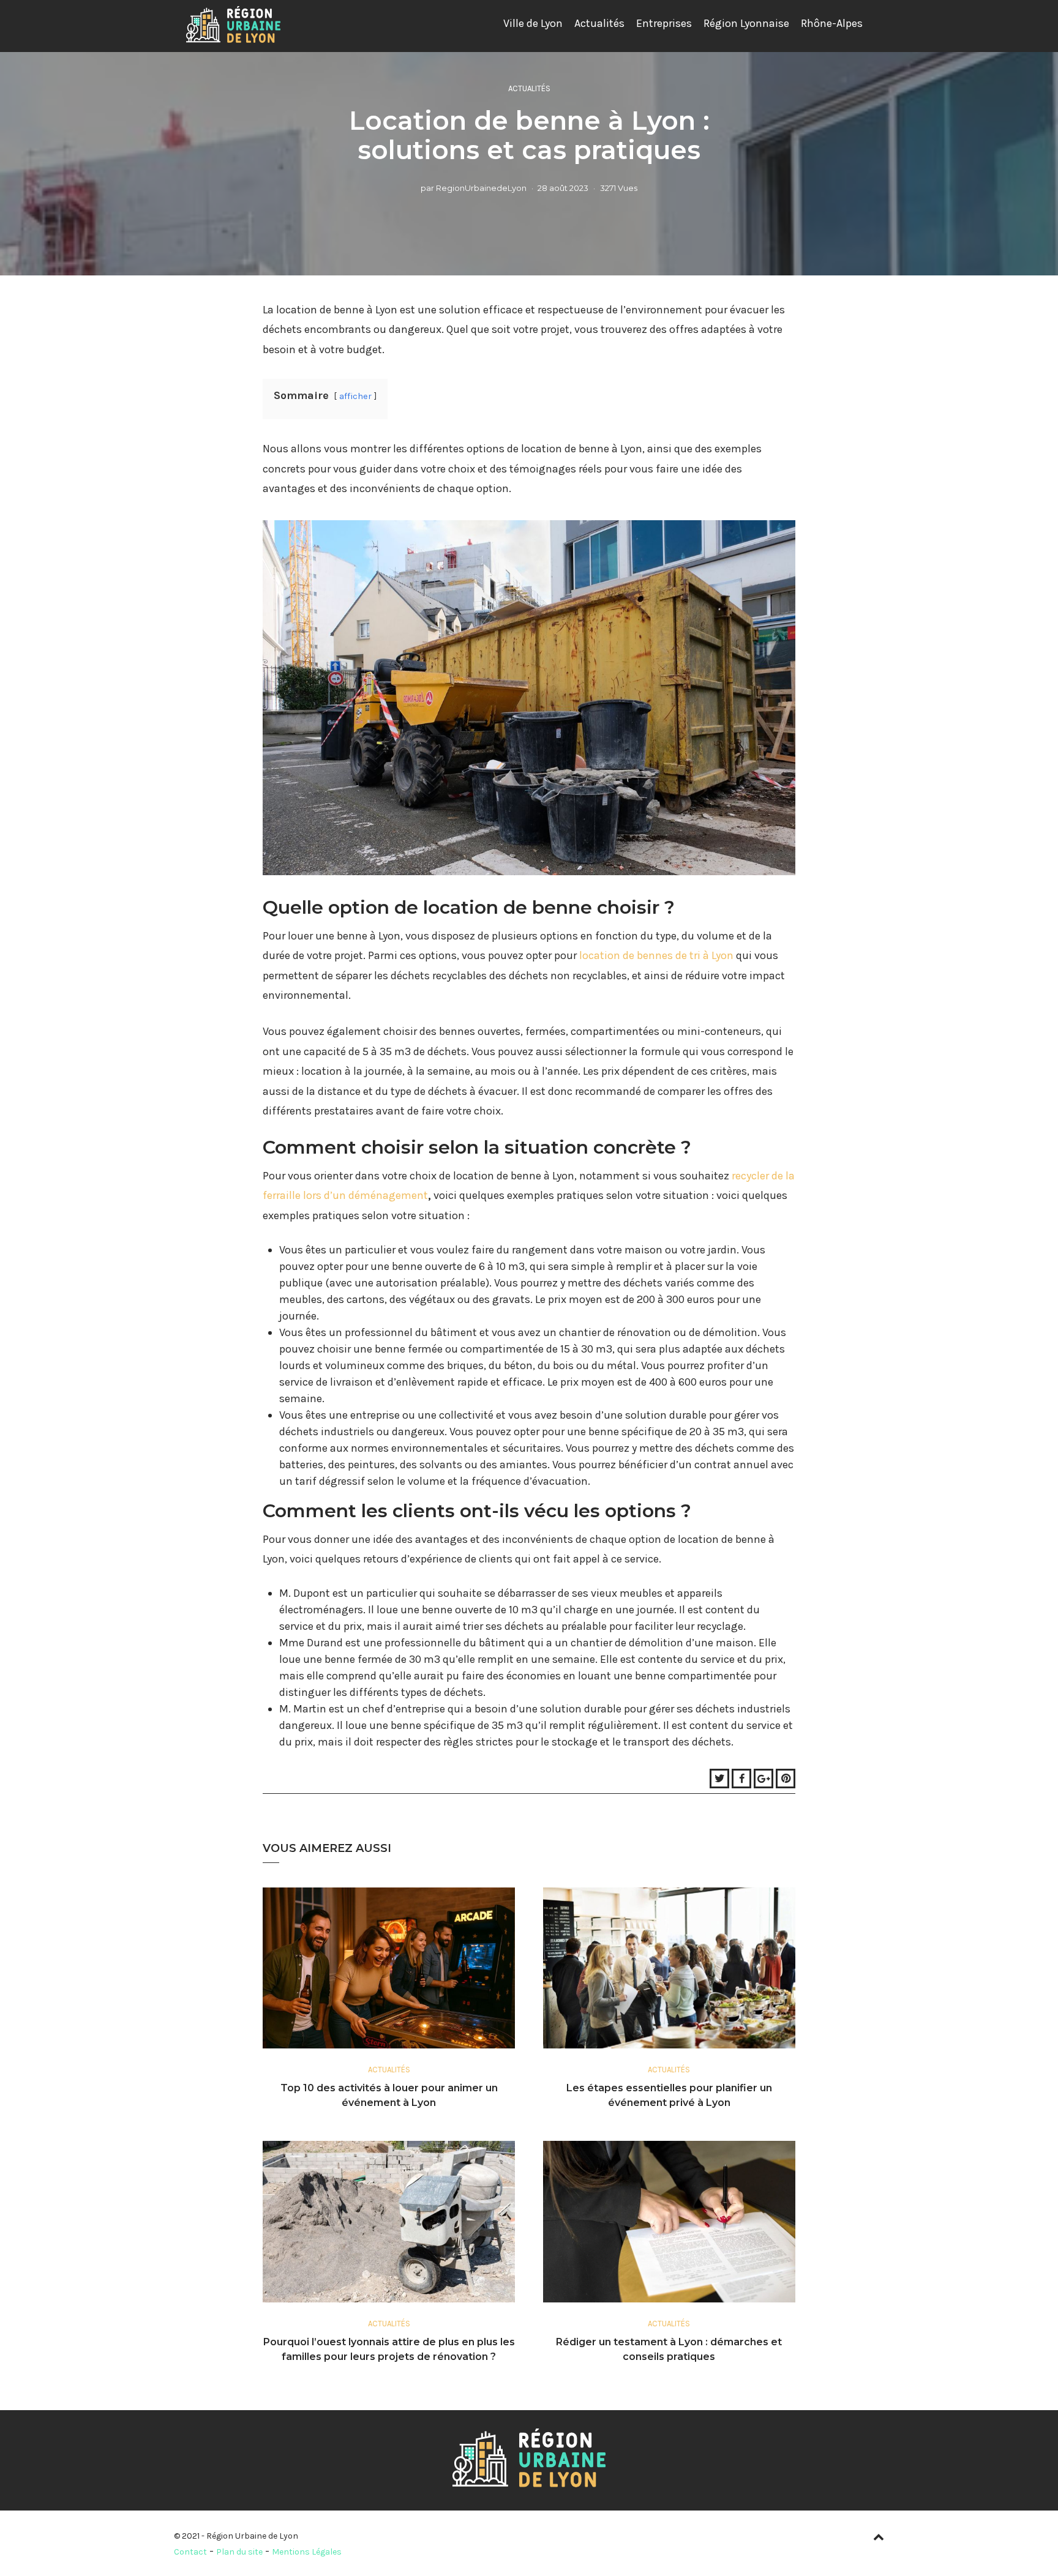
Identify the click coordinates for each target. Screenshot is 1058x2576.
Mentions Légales (307, 2552)
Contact (190, 2552)
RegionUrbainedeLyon (481, 188)
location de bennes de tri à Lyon (656, 955)
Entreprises (664, 23)
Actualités (599, 23)
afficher (355, 396)
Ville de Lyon (533, 23)
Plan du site (239, 2552)
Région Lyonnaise (746, 23)
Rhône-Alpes (832, 23)
